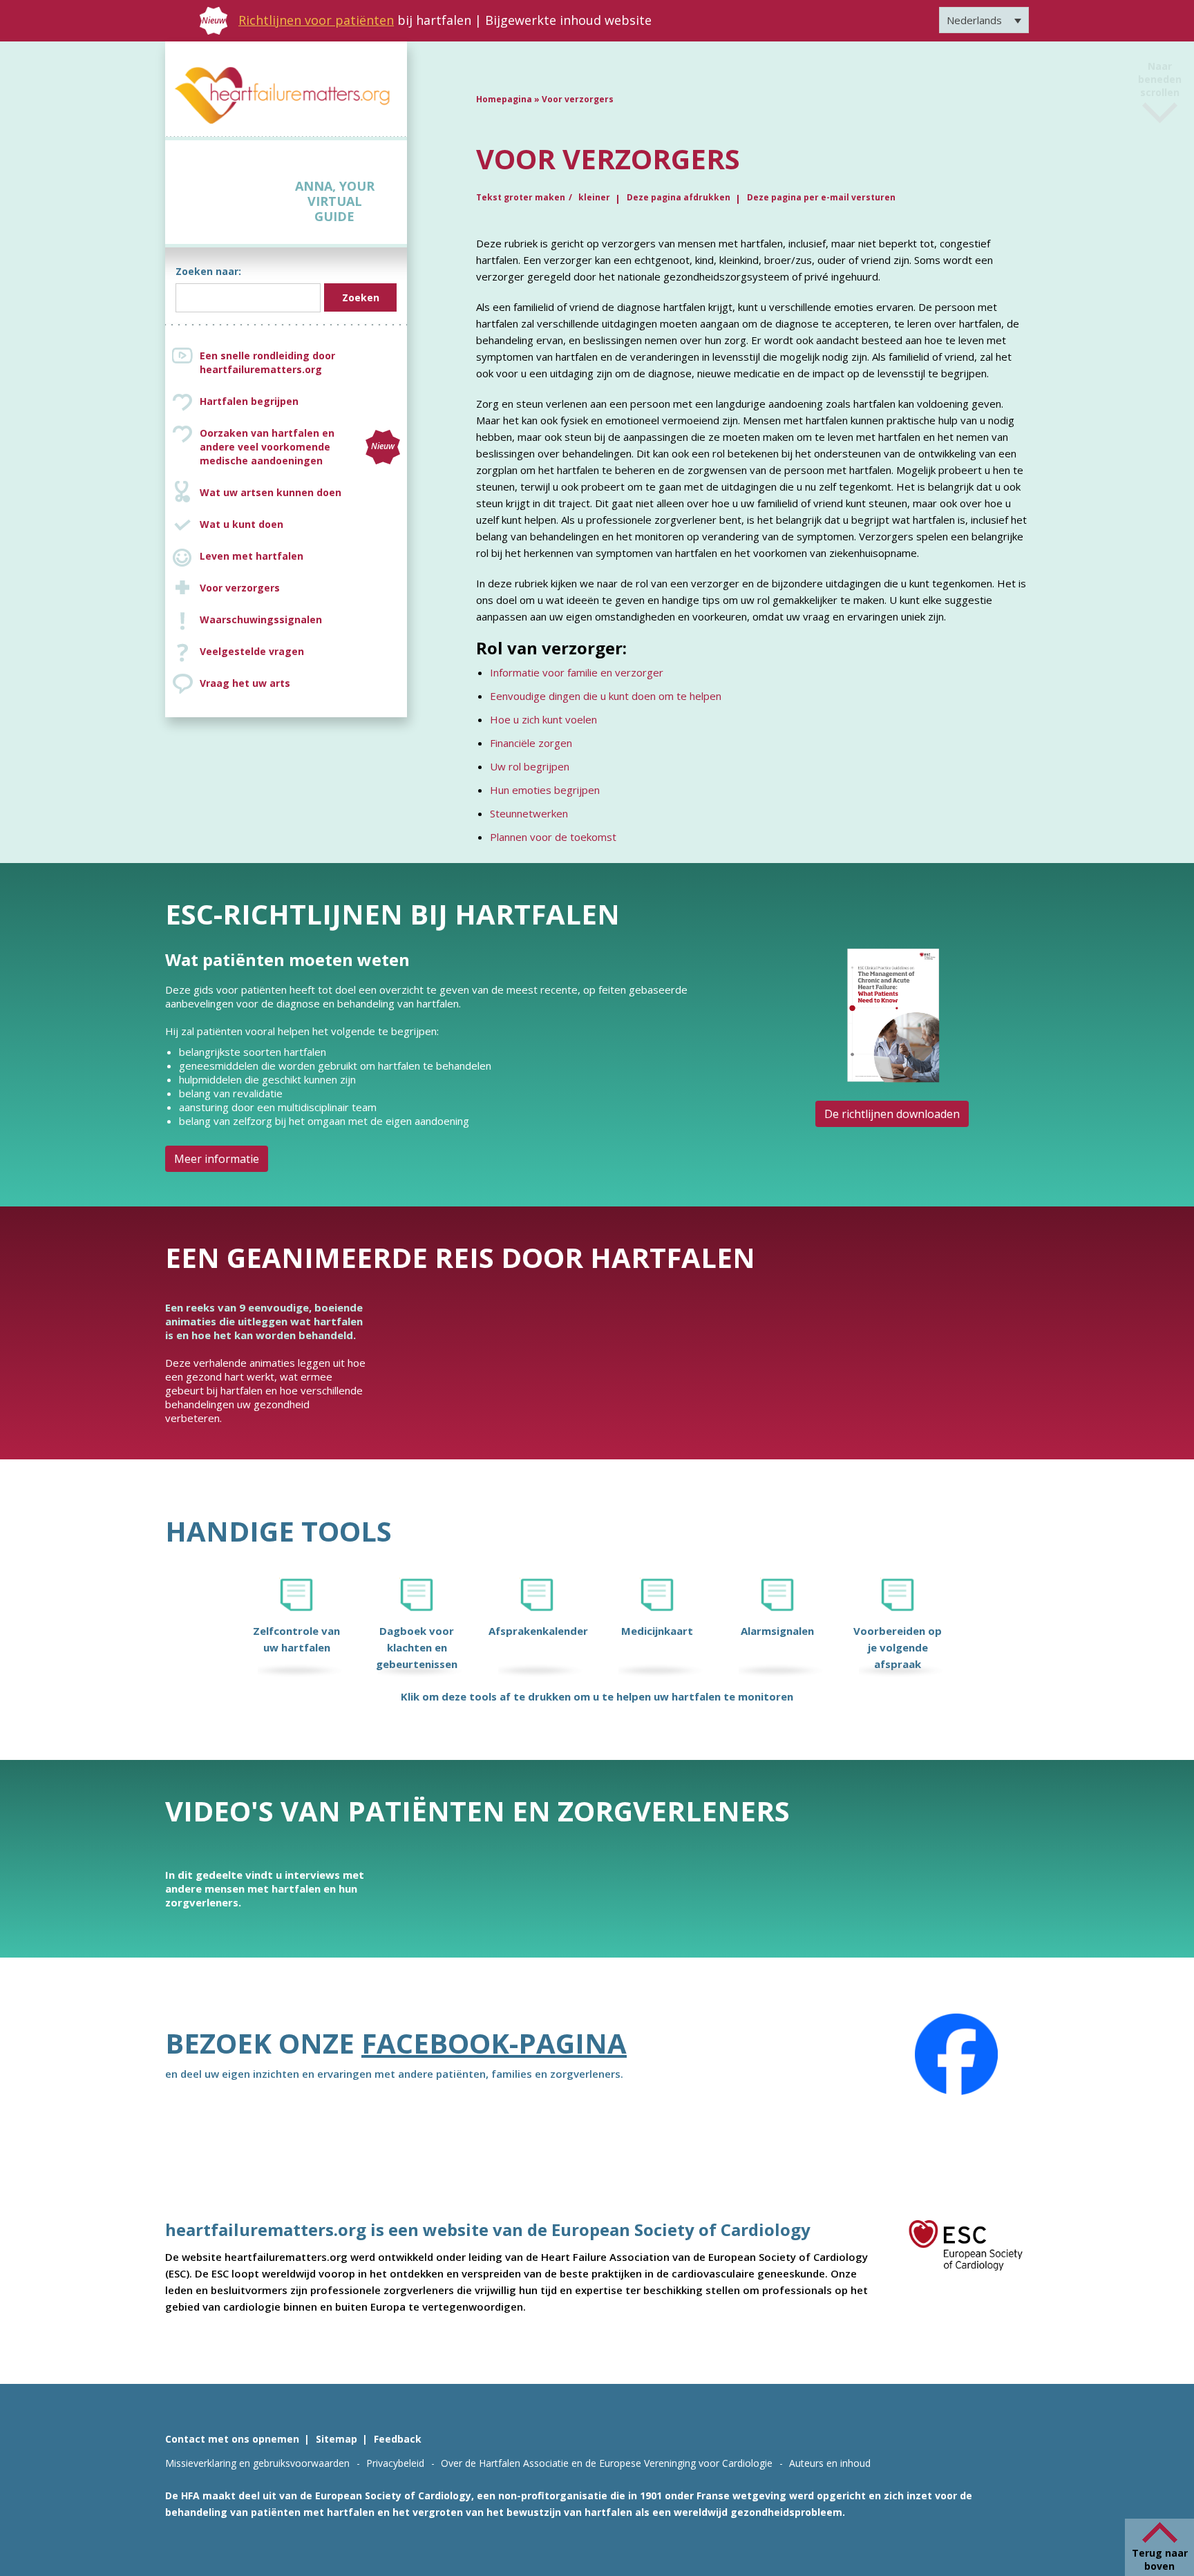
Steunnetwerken (529, 813)
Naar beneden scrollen (1160, 92)
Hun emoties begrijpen (545, 790)
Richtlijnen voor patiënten (316, 20)
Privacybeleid (395, 2463)
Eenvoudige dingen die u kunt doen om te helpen (606, 696)
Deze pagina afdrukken (679, 197)
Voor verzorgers (240, 588)
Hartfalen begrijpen (249, 401)
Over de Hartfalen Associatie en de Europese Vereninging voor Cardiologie (607, 2463)
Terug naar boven (1160, 2559)
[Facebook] (956, 2054)
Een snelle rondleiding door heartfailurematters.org (267, 362)
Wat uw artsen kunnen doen (271, 492)
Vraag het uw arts (245, 683)
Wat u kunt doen (241, 524)
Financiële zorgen (531, 743)
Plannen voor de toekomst (553, 837)
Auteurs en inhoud (830, 2463)
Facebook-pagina (494, 2043)
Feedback (398, 2439)
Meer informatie (217, 1159)
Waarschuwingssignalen (261, 619)
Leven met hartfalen (252, 556)
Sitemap (337, 2439)
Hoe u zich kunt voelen (543, 719)
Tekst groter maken (521, 197)
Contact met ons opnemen (232, 2439)
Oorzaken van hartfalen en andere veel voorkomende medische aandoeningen (297, 447)
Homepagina (504, 99)
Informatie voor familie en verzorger (577, 672)
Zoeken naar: (208, 271)
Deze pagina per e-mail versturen (821, 197)
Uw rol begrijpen (530, 766)
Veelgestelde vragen (252, 651)
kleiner (594, 197)
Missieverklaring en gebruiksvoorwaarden (257, 2463)
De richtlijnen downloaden (892, 1114)
